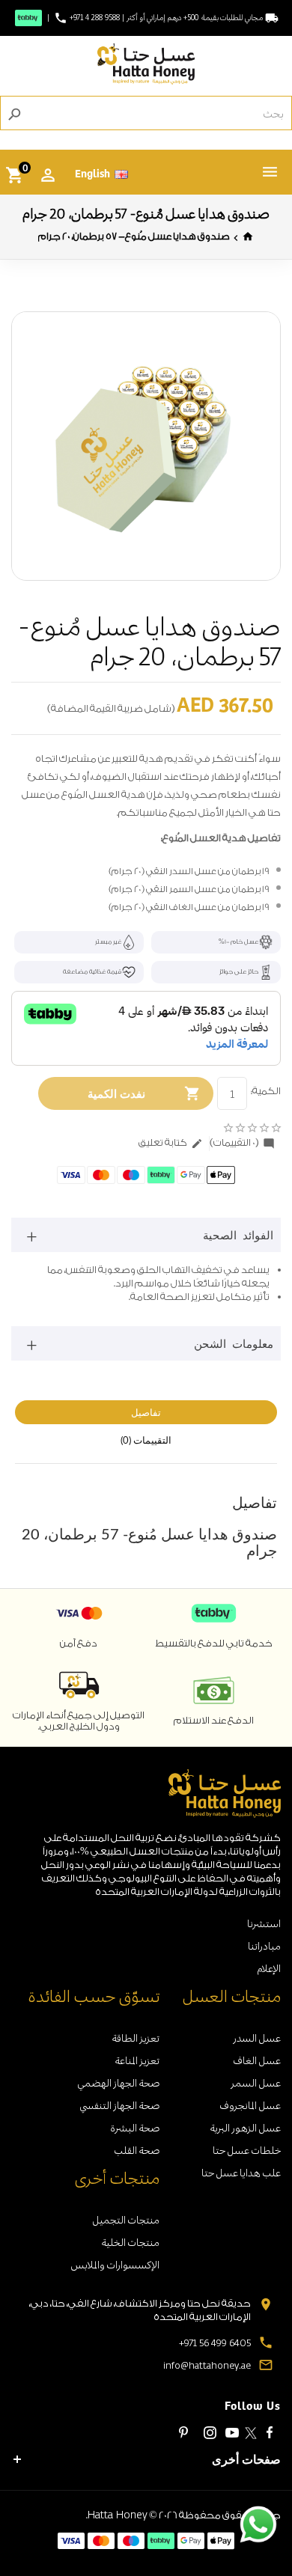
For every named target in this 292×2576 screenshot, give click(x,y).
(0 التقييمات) (242, 1143)
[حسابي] (48, 175)
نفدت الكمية (116, 1093)
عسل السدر (257, 2038)
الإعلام (269, 1968)
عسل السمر (256, 2082)
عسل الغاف (257, 2060)
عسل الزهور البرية (245, 2127)
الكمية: (266, 1091)
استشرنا (264, 1923)
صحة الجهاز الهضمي (118, 2082)
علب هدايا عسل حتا (241, 2172)
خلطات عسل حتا (247, 2150)
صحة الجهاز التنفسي (119, 2105)
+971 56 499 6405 (215, 2342)
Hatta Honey (118, 2514)
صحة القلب (137, 2150)
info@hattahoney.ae (207, 2365)
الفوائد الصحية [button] (238, 1235)
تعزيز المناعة (137, 2060)
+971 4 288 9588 (95, 18)
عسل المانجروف (250, 2105)
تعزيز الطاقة (136, 2038)
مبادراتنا (264, 1945)
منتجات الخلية (130, 2242)
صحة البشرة (135, 2127)
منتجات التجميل (126, 2219)
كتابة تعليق (171, 1143)
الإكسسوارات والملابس (115, 2264)
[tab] (146, 1235)
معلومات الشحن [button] (234, 1343)
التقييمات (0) (146, 1440)
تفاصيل (146, 1412)
